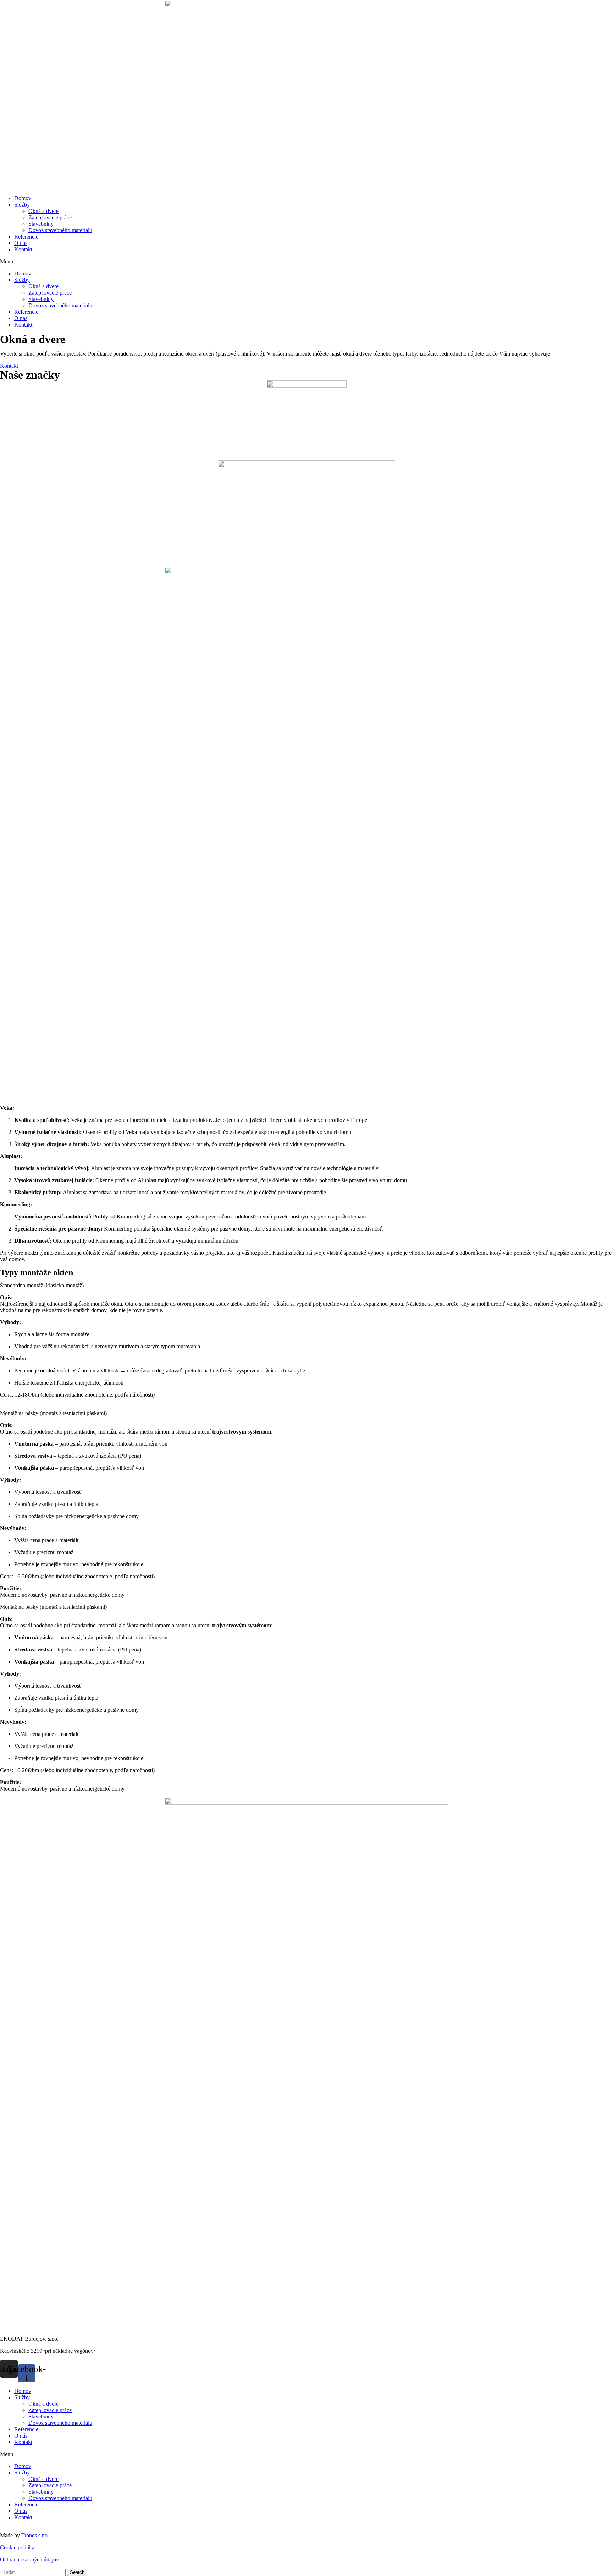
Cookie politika (17, 2547)
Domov (23, 198)
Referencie (26, 237)
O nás (21, 243)
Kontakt (23, 249)
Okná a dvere (43, 211)
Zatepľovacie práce (50, 217)
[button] (306, 262)
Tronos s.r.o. (35, 2535)
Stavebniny (41, 224)
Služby (22, 205)
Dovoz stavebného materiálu (60, 230)
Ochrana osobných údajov (29, 2559)
